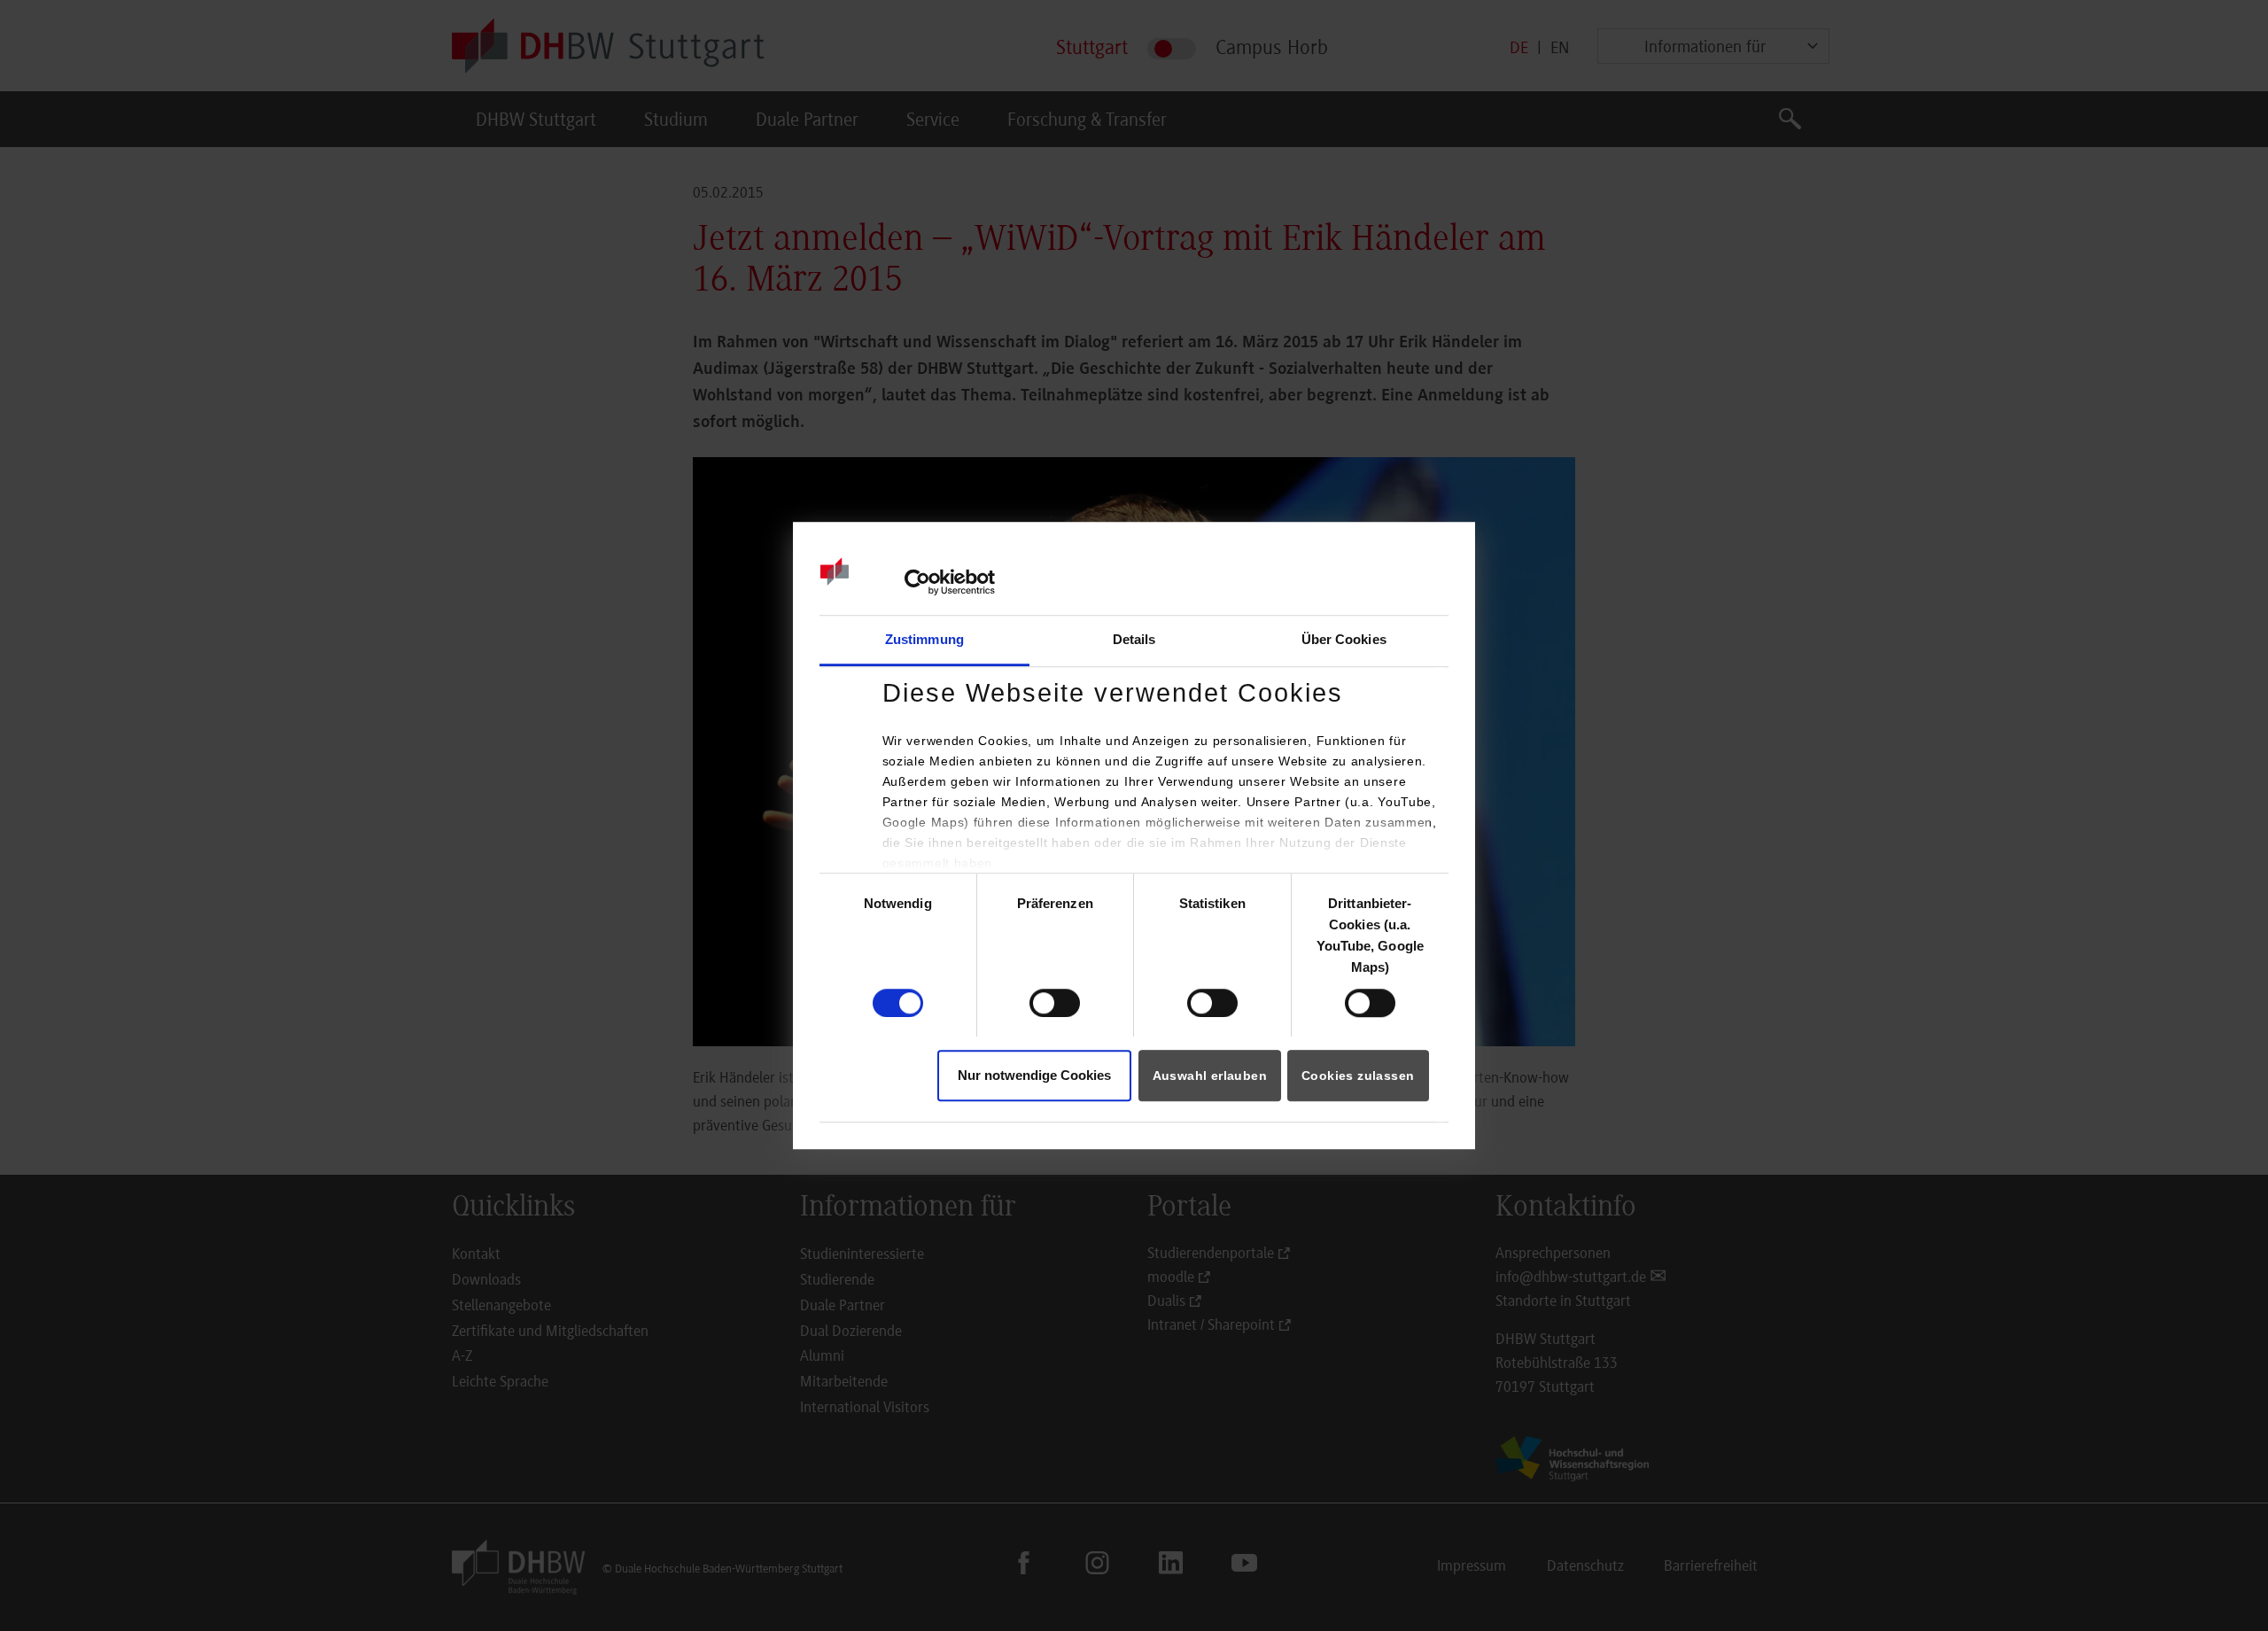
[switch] (1055, 1003)
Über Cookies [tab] (1344, 640)
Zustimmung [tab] (924, 640)
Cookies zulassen (1358, 1076)
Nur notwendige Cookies (1034, 1075)
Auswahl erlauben (1210, 1076)
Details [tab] (1134, 640)
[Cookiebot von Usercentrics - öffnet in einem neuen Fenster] (917, 582)
